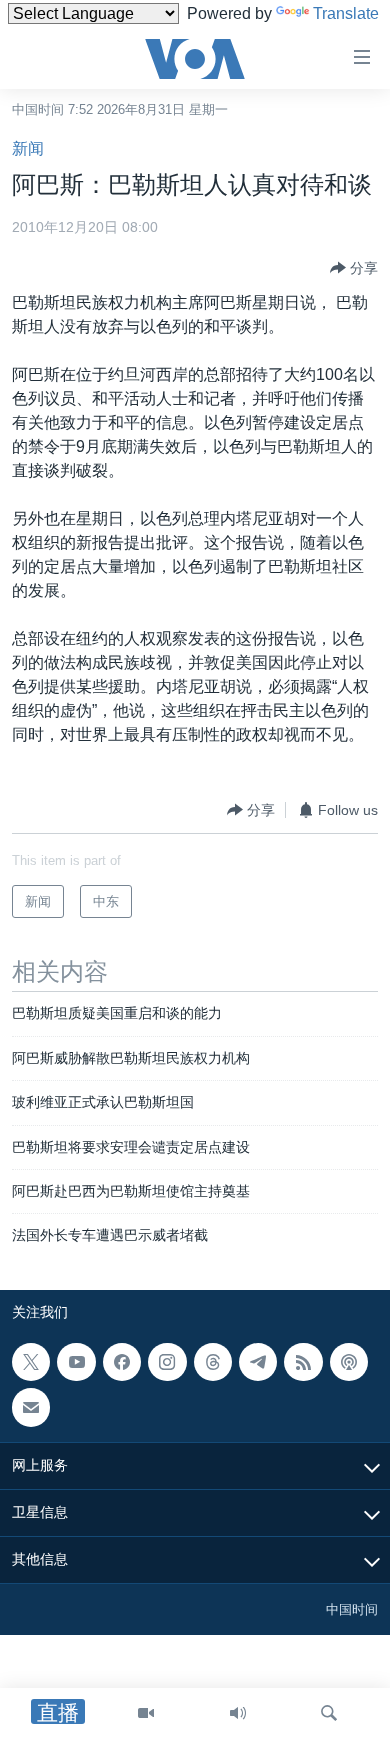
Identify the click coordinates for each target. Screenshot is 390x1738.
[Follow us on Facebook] (122, 1362)
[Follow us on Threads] (213, 1362)
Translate (346, 13)
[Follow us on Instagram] (167, 1362)
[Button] (354, 268)
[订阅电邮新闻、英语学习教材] (31, 1407)
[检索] (329, 1713)
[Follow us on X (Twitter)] (31, 1362)
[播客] (349, 1362)
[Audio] (238, 1713)
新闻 (28, 148)
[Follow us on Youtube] (76, 1362)
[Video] (146, 1713)
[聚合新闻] (303, 1362)
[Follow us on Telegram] (258, 1362)
